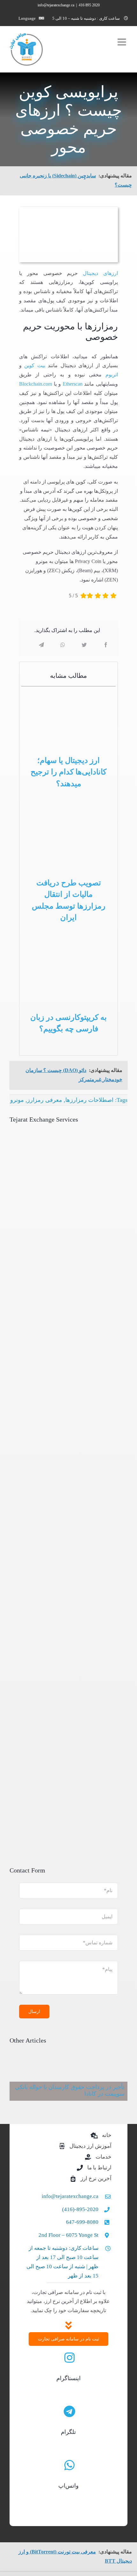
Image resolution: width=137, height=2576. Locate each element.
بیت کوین (35, 365)
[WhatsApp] (63, 645)
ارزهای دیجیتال (100, 273)
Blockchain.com (36, 384)
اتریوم (112, 375)
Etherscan (73, 384)
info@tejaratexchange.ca (56, 5)
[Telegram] (41, 645)
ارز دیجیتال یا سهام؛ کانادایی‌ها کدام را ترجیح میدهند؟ (68, 772)
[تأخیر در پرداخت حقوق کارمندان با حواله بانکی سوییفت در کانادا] (68, 2081)
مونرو (17, 1100)
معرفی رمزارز (45, 1100)
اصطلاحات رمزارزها (89, 1100)
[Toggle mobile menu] (123, 42)
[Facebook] (106, 645)
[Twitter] (84, 645)
